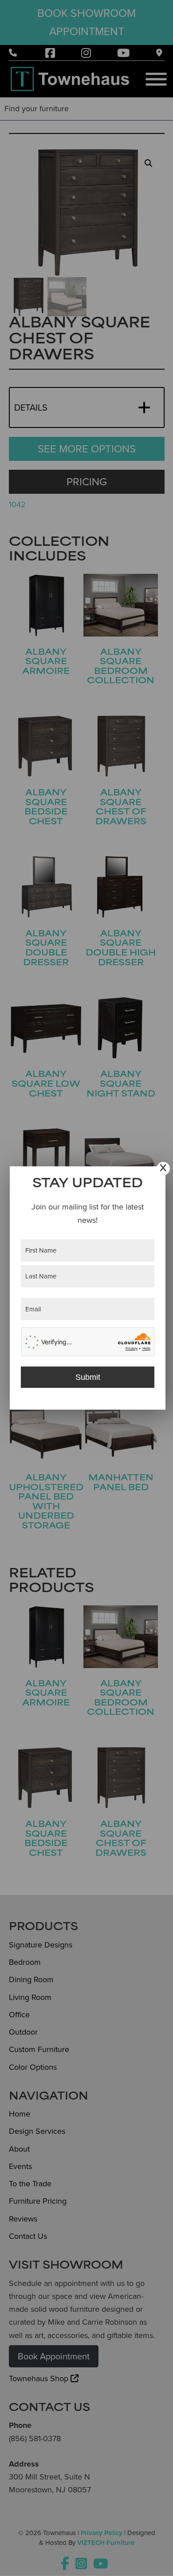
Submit (88, 1377)
